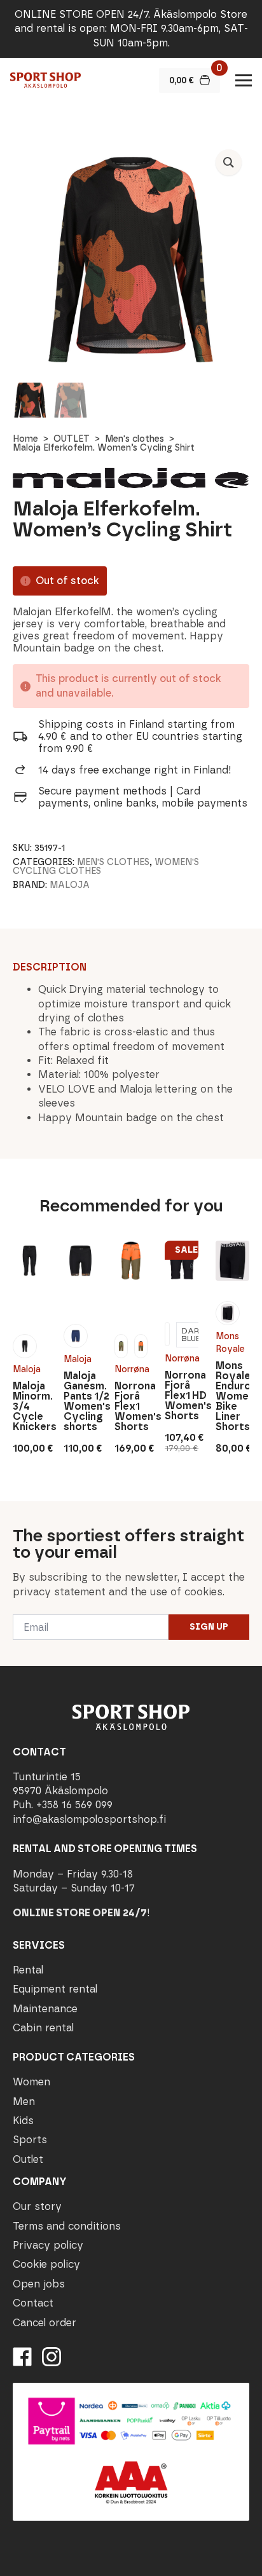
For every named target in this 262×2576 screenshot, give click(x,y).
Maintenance (45, 2009)
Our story (37, 2206)
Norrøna (131, 1369)
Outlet (28, 2159)
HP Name (14, 1511)
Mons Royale (230, 1343)
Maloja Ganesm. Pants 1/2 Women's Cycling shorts (80, 1401)
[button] (229, 162)
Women (31, 2082)
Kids (23, 2121)
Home (25, 439)
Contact (33, 2303)
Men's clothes (134, 439)
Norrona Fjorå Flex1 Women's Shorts (131, 1407)
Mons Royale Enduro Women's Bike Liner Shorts (232, 1396)
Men (24, 2102)
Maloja (70, 885)
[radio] (25, 1346)
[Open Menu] (244, 80)
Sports (30, 2140)
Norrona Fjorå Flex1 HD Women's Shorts (182, 1396)
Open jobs (39, 2284)
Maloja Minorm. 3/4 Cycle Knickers (30, 1407)
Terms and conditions (67, 2226)
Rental (28, 1970)
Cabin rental (43, 2028)
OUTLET (72, 439)
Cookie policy (46, 2264)
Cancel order (45, 2323)
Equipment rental (55, 1989)
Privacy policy (48, 2245)
